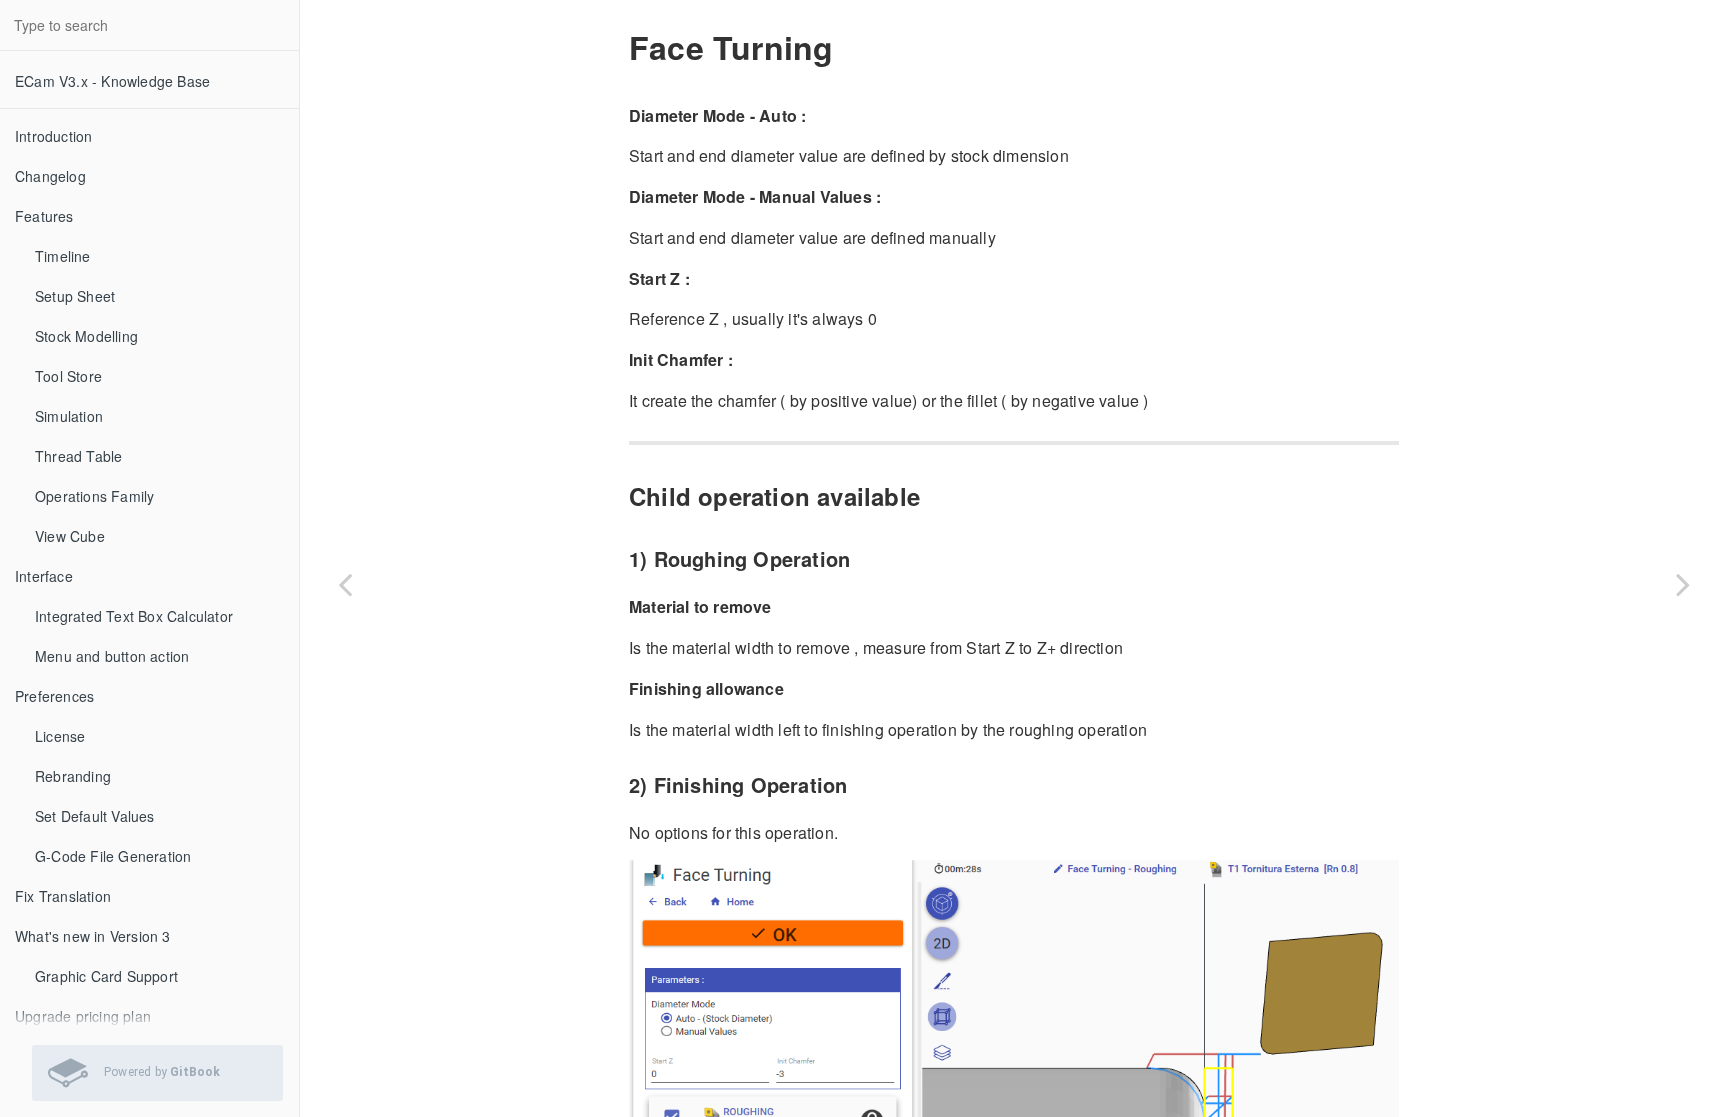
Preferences (54, 696)
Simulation (69, 416)
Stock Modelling (86, 336)
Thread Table (78, 456)
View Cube (70, 536)
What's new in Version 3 (93, 936)
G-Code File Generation (113, 856)
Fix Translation (63, 896)
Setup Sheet (75, 296)
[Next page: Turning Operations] (1683, 583)
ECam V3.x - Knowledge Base (112, 81)
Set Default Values (95, 816)
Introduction (53, 136)
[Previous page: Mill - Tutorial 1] (345, 583)
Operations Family (94, 496)
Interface (44, 576)
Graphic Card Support (106, 976)
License (60, 736)
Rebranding (73, 776)
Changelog (50, 176)
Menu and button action (112, 656)
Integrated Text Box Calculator (134, 616)
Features (44, 216)
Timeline (63, 256)
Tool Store (68, 376)
